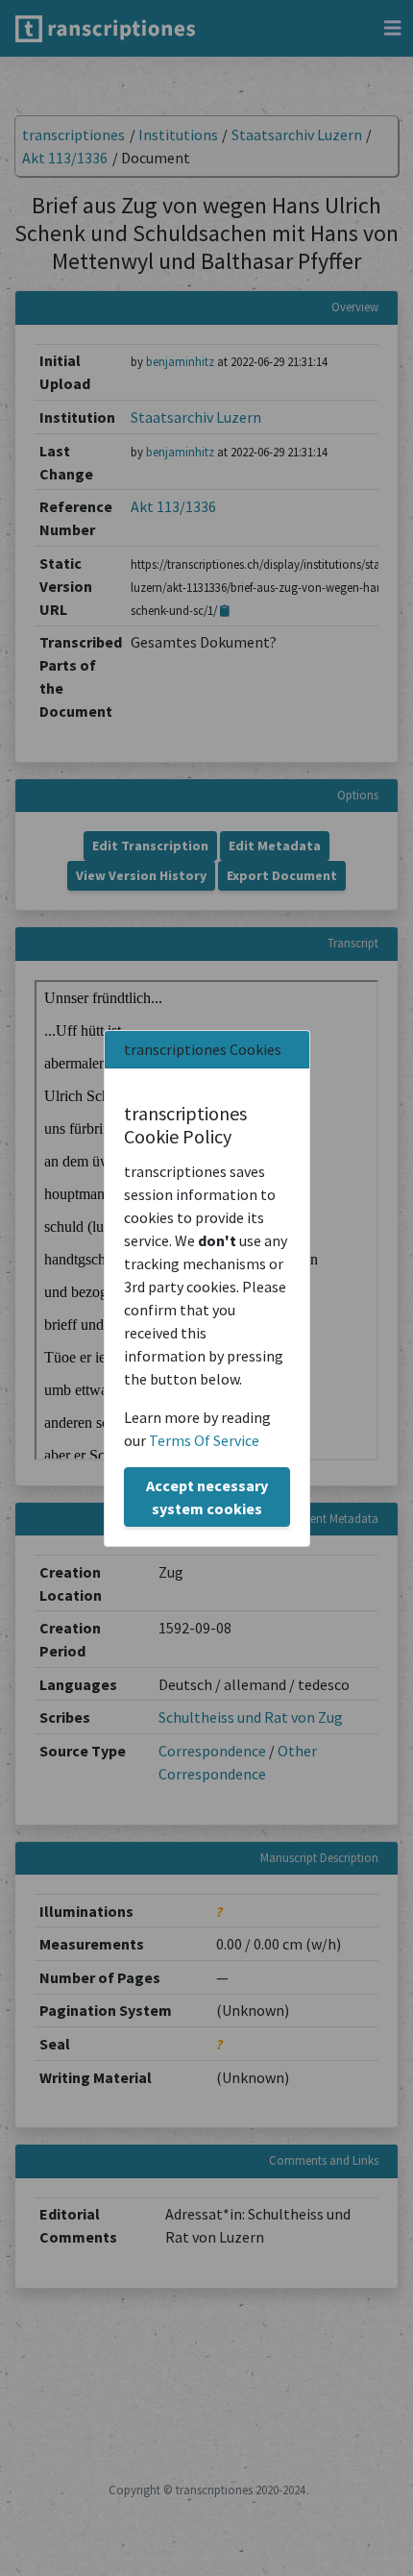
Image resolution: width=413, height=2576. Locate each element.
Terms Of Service (204, 1440)
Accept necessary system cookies (207, 1497)
